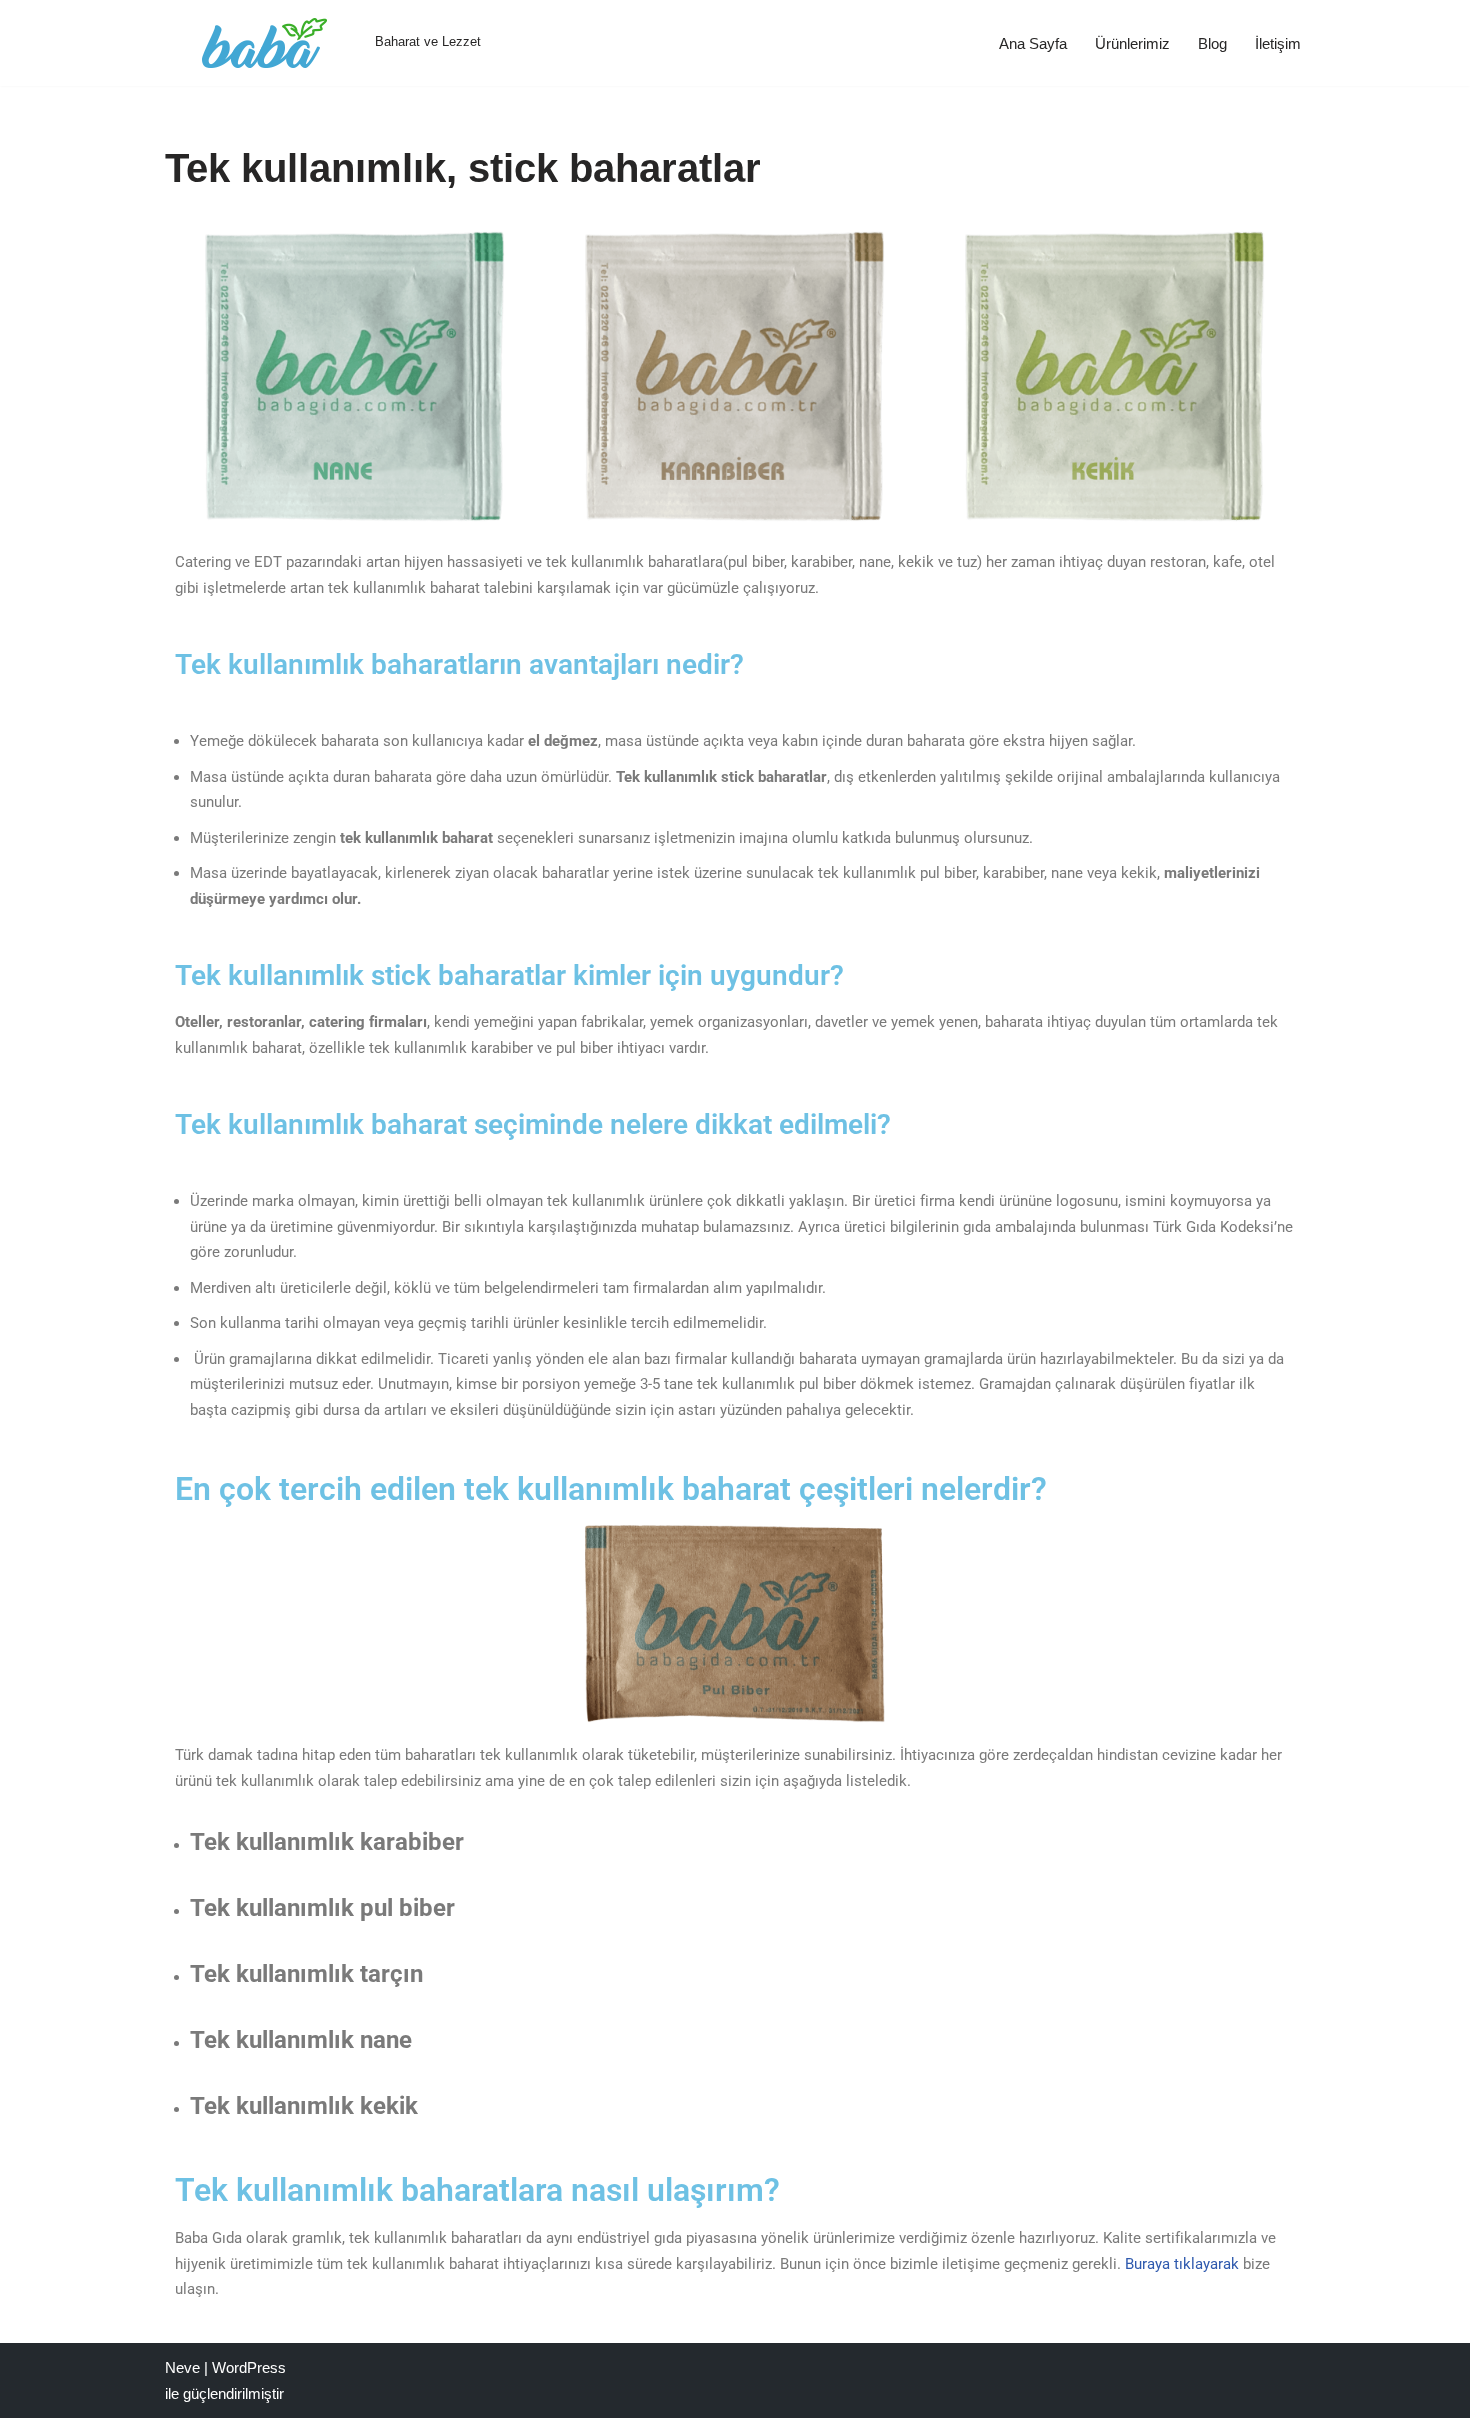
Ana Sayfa (1033, 43)
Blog (1212, 43)
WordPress (249, 2367)
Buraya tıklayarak (1182, 2264)
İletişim (1278, 43)
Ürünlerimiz (1132, 43)
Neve (182, 2367)
